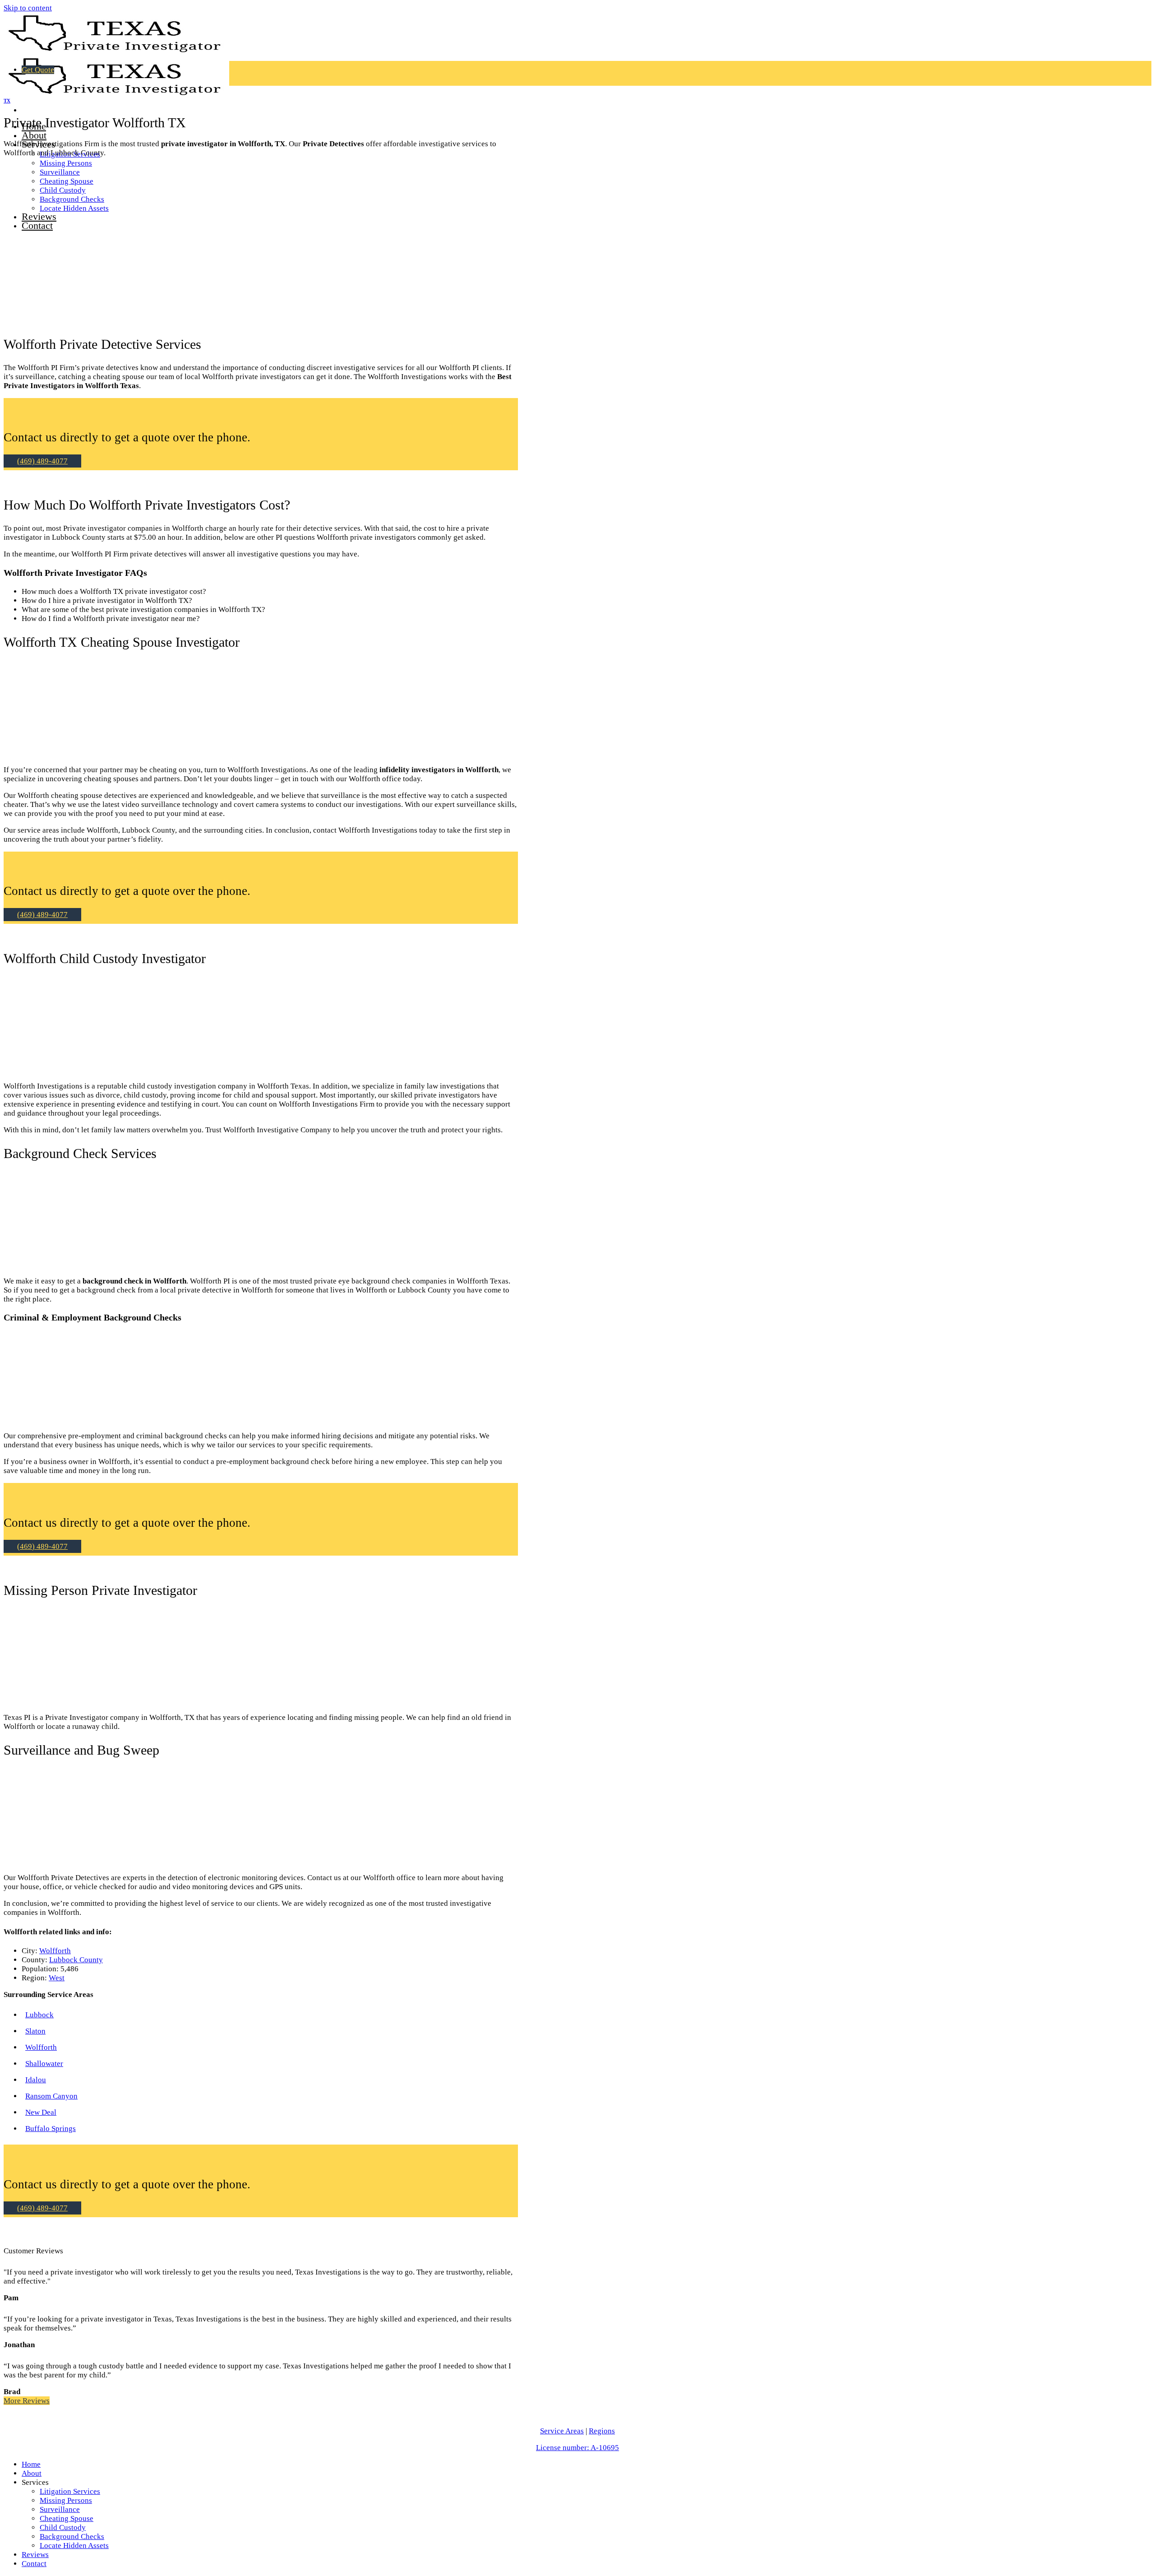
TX (7, 101)
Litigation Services (70, 2491)
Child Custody (63, 2527)
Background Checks (72, 2537)
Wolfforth (55, 1951)
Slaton (35, 2031)
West (57, 1978)
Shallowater (44, 2064)
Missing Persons (66, 163)
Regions (602, 2431)
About (34, 135)
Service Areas (562, 2431)
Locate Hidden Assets (74, 2546)
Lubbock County (76, 1960)
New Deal (41, 2112)
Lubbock (39, 2015)
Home (31, 2464)
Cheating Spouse (67, 2518)
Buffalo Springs (51, 2129)
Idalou (36, 2080)
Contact (34, 2564)
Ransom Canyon (51, 2096)
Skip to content (28, 8)
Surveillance (60, 2509)
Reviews (35, 2555)
